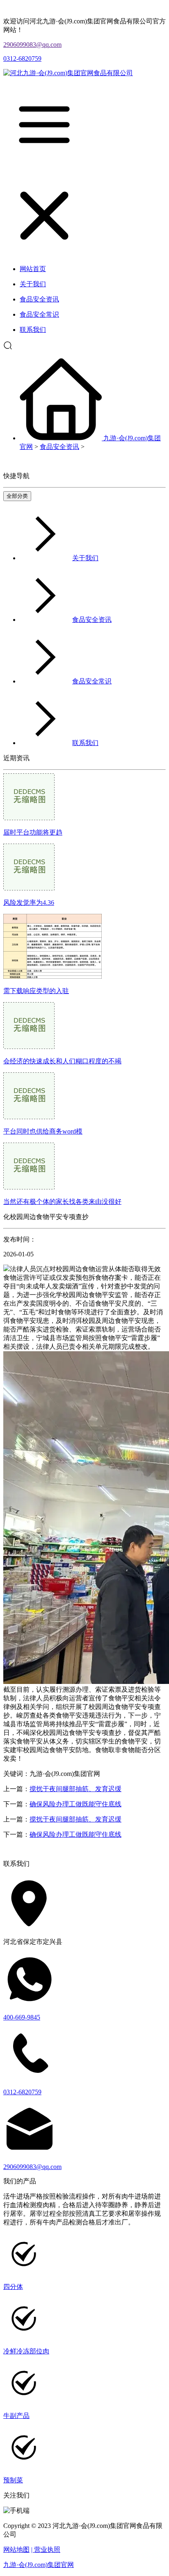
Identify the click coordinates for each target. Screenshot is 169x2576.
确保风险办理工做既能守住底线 (75, 1804)
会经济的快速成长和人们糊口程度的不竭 (62, 1061)
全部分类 (17, 496)
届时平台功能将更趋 (33, 832)
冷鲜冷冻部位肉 (26, 2351)
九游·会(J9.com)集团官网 (39, 2565)
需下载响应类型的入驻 (36, 991)
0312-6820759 (22, 59)
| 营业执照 (46, 2550)
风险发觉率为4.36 (29, 903)
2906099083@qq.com (32, 45)
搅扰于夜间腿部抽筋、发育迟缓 (75, 1789)
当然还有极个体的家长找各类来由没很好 (62, 1202)
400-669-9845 (22, 2017)
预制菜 (13, 2480)
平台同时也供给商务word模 (43, 1131)
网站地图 (16, 2550)
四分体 (13, 2287)
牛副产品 (16, 2416)
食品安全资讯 (59, 447)
